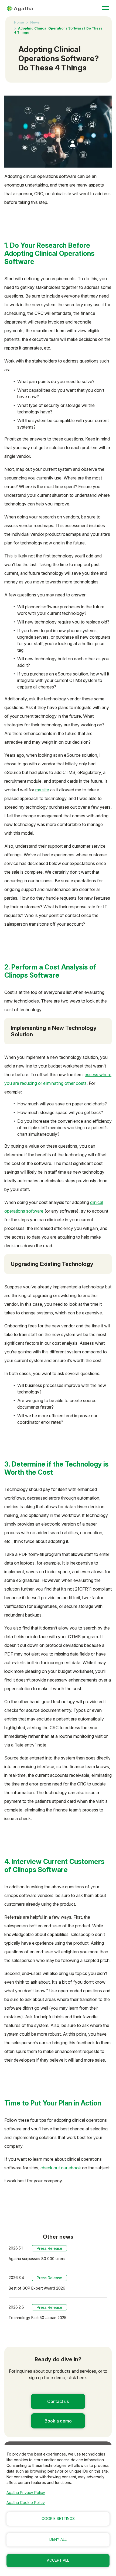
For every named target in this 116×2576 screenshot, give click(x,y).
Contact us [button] (58, 2401)
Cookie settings (58, 2519)
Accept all (58, 2560)
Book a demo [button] (58, 2421)
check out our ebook (61, 2168)
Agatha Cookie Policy (26, 2502)
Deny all (58, 2539)
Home (19, 22)
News (35, 22)
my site (42, 790)
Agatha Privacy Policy (26, 2492)
